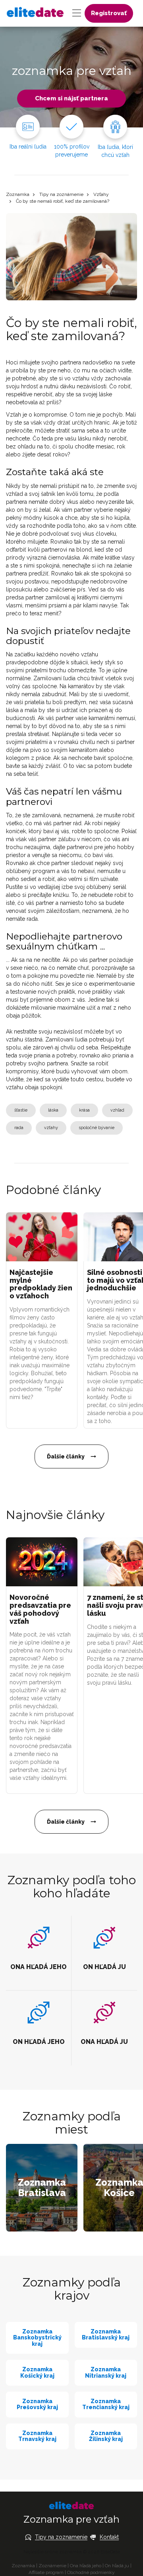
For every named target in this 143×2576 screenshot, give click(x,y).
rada (19, 1128)
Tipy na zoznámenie (61, 194)
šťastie (21, 1110)
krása (84, 1110)
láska (53, 1110)
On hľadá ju (117, 2566)
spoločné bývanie (97, 1128)
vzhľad (117, 1110)
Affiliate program (46, 2572)
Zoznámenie (52, 2566)
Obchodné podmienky (91, 2572)
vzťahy (51, 1128)
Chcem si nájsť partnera (71, 98)
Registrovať (109, 13)
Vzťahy (101, 194)
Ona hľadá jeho (86, 2566)
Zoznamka (18, 194)
